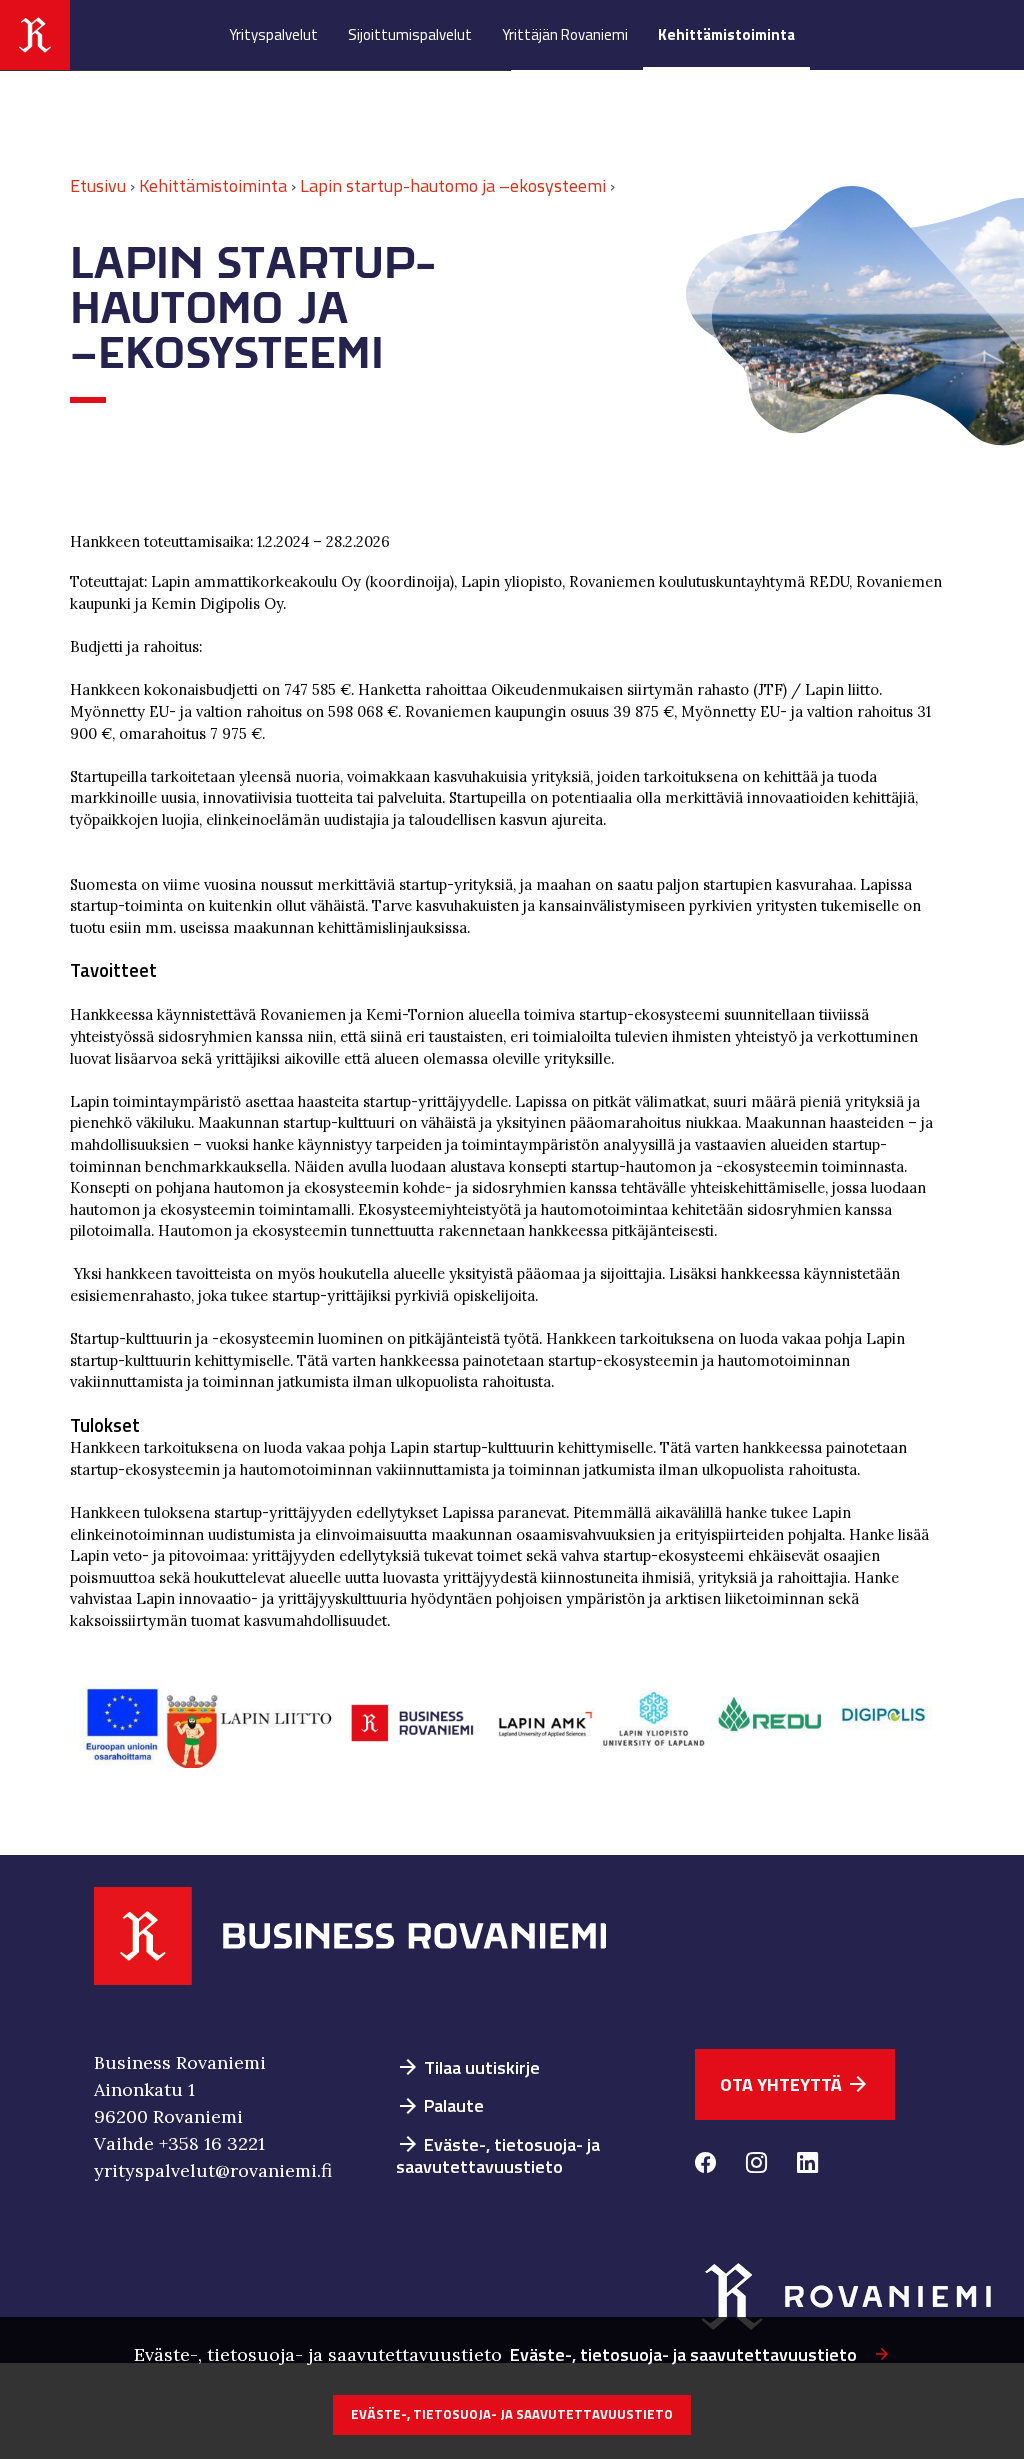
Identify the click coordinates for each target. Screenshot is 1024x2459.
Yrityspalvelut (273, 34)
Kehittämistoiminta (726, 34)
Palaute (440, 2105)
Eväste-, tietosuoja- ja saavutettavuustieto (498, 2156)
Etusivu (98, 185)
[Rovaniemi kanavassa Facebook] (705, 2165)
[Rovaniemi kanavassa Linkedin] (807, 2165)
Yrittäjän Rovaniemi (565, 34)
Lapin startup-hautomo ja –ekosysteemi (453, 185)
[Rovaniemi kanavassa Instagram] (756, 2165)
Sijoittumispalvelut (410, 34)
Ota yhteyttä (795, 2084)
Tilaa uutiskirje (468, 2067)
